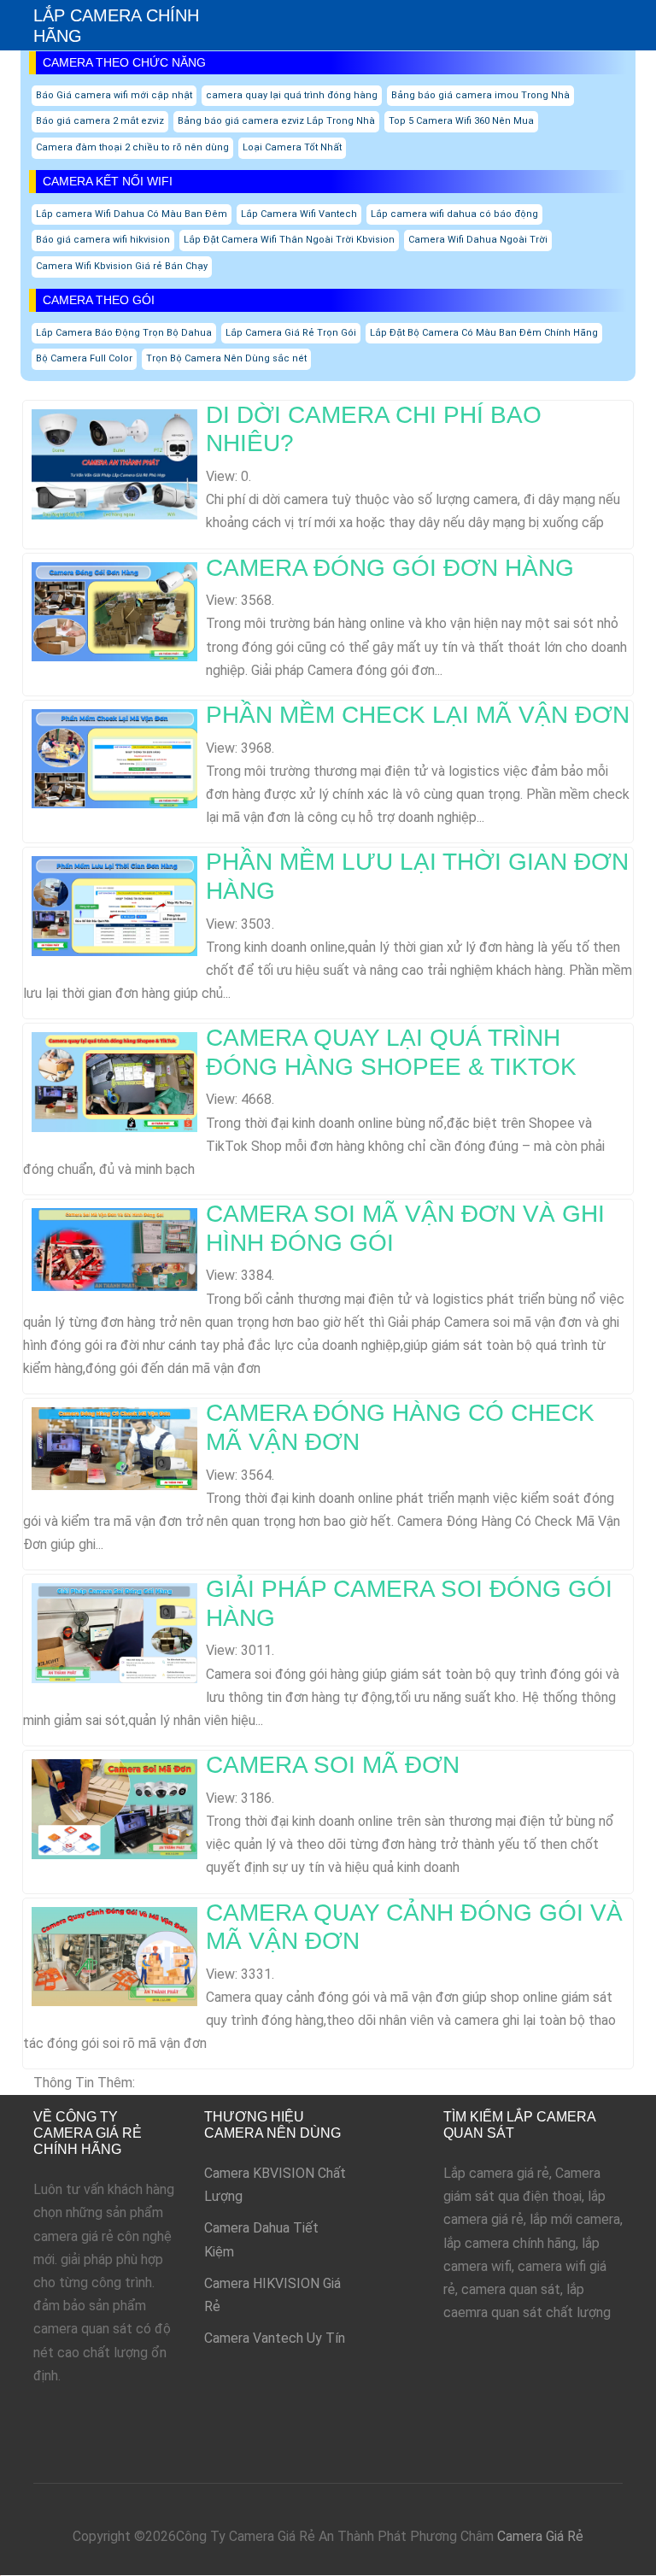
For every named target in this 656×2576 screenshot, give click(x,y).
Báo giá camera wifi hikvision (103, 240)
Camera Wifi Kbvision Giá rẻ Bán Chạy (122, 266)
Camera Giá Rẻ (540, 2536)
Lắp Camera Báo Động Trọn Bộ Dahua (124, 333)
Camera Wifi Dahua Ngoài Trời (478, 240)
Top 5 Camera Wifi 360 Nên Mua (461, 121)
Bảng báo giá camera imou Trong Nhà (480, 95)
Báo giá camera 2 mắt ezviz (100, 121)
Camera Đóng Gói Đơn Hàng (390, 568)
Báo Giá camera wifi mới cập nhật (114, 95)
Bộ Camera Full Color (84, 358)
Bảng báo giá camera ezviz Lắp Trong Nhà (276, 121)
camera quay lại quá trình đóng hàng (292, 95)
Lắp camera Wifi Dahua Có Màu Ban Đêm (132, 214)
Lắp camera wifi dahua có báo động (454, 214)
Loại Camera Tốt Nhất (292, 147)
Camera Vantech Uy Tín (275, 2338)
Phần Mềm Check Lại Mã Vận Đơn (418, 715)
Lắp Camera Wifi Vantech (299, 214)
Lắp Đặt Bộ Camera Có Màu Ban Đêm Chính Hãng (484, 333)
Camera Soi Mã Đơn (333, 1765)
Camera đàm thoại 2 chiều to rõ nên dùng (132, 147)
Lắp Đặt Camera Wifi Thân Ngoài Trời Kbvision (289, 240)
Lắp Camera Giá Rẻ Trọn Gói (291, 333)
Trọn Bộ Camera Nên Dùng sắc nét (226, 358)
